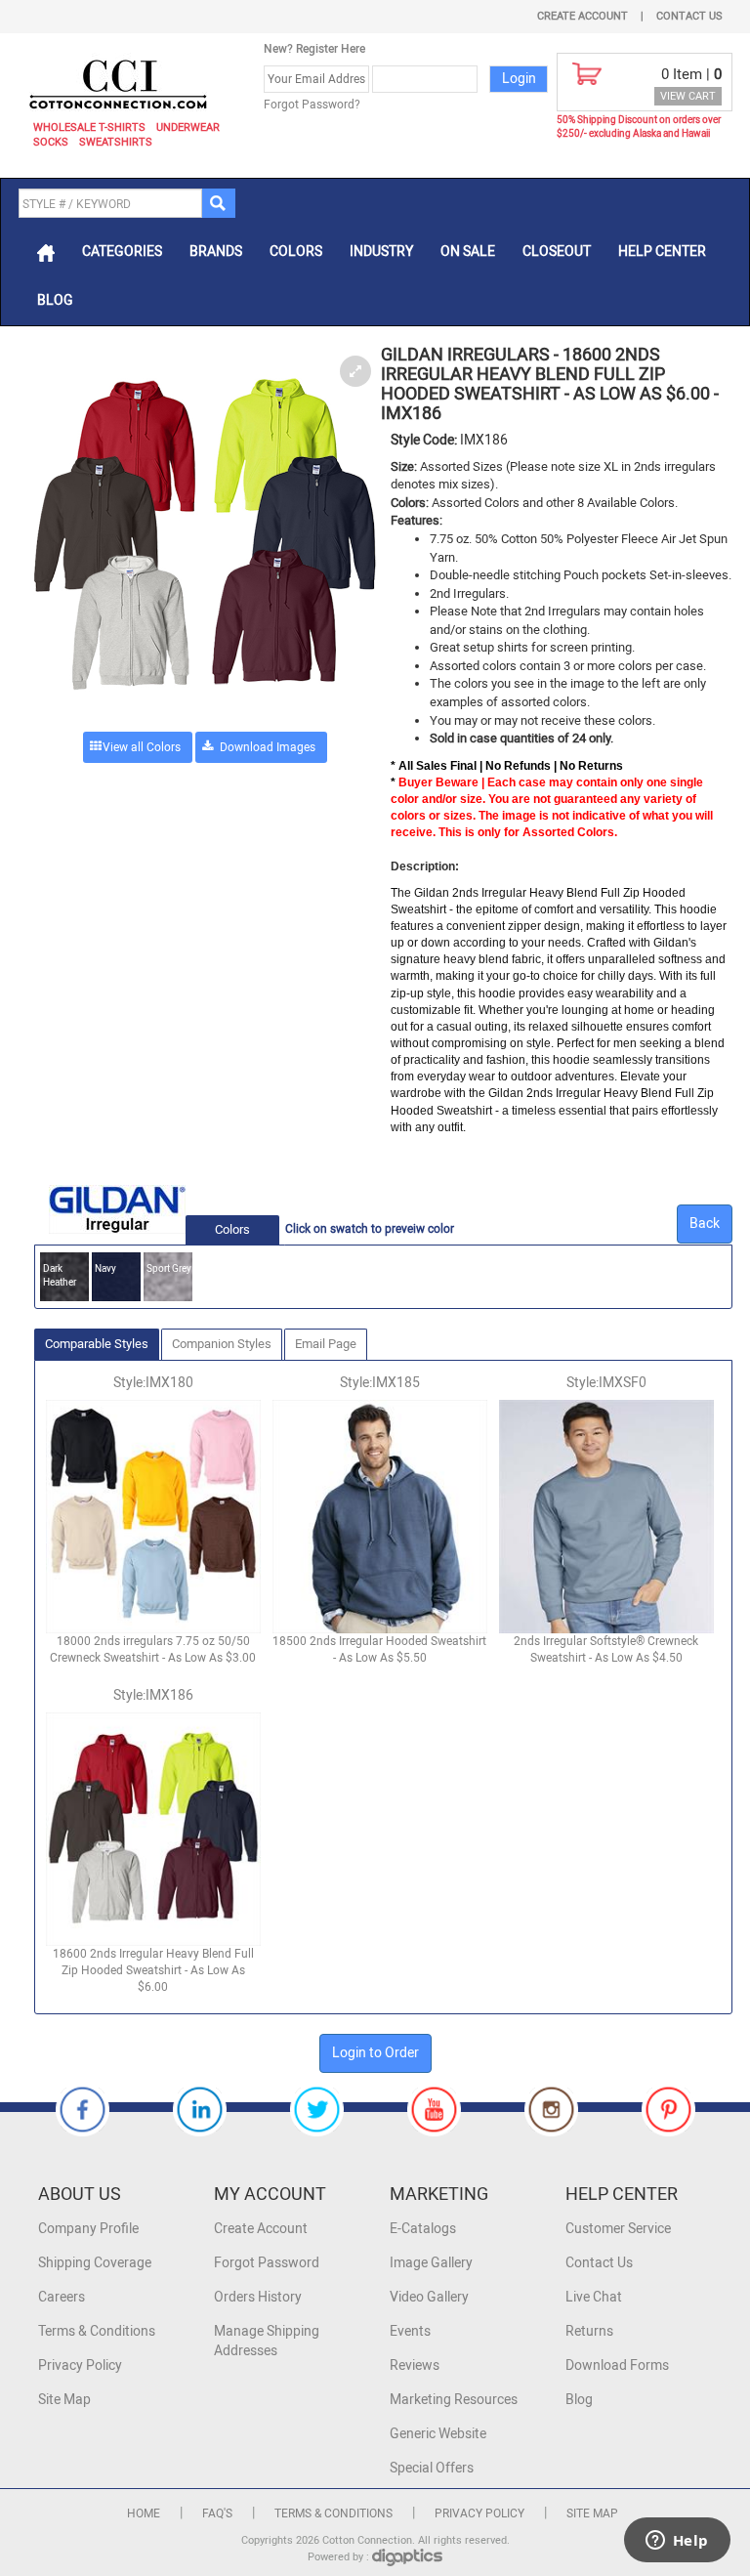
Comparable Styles (97, 1344)
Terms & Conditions (97, 2331)
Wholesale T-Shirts (89, 127)
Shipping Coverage (95, 2263)
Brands (216, 252)
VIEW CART (688, 96)
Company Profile (88, 2229)
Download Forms (617, 2365)
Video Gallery (429, 2297)
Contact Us (689, 16)
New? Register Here (314, 49)
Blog (55, 300)
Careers (62, 2297)
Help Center (662, 252)
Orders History (258, 2297)
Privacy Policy (80, 2365)
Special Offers (432, 2468)
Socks (51, 142)
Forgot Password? (312, 105)
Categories (122, 252)
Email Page (326, 1344)
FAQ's (217, 2513)
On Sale (468, 252)
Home (144, 2513)
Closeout (557, 252)
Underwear (188, 127)
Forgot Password (267, 2263)
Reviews (415, 2365)
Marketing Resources (454, 2400)
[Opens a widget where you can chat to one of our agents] (677, 2542)
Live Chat (594, 2297)
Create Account (583, 16)
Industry (381, 252)
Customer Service (618, 2229)
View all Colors (142, 747)
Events (410, 2331)
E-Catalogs (423, 2229)
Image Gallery (431, 2263)
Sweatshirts (116, 142)
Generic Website (438, 2434)
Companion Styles (222, 1344)
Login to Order (375, 2053)
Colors (296, 252)
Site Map (64, 2400)
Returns (589, 2331)
